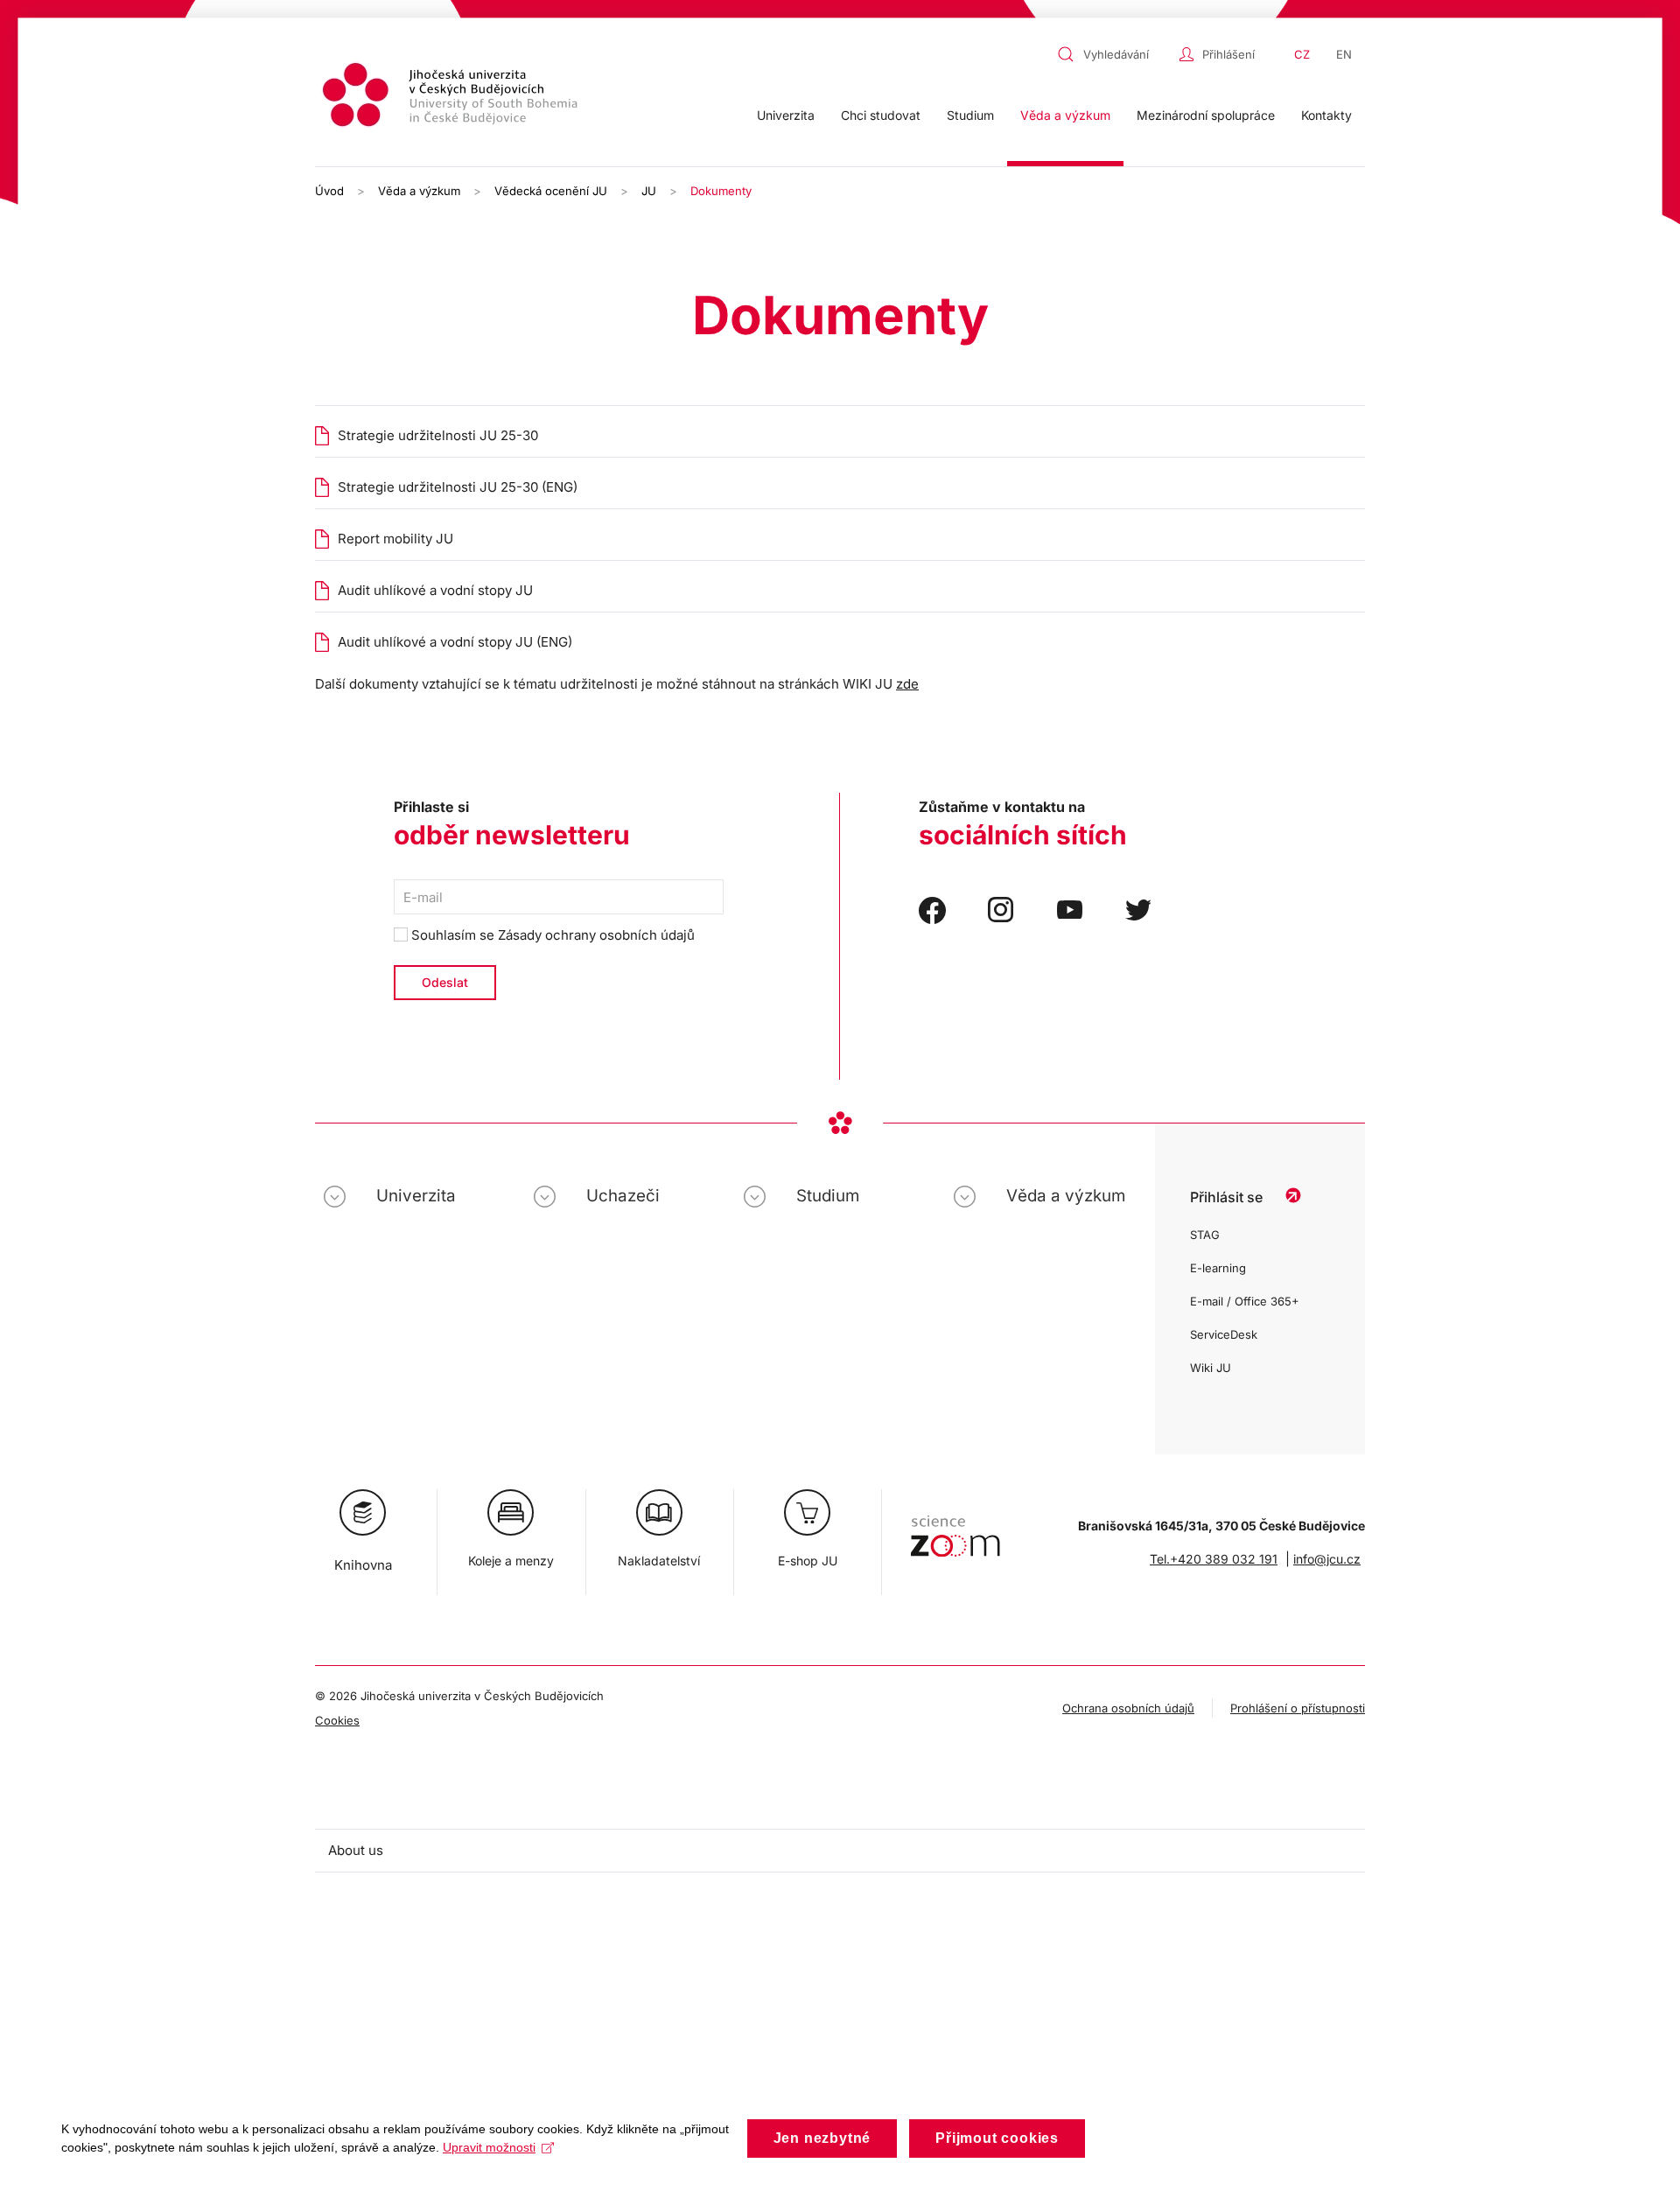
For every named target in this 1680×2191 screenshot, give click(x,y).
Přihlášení (1228, 54)
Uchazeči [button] (623, 1196)
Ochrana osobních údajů (1128, 1708)
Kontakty (1326, 115)
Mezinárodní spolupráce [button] (1206, 115)
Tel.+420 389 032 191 (1214, 1559)
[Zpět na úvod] (452, 98)
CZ (1302, 54)
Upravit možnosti (489, 2147)
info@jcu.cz (1327, 1559)
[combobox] (1114, 54)
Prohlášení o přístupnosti (1298, 1708)
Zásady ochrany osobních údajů (596, 935)
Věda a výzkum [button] (1065, 115)
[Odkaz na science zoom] (955, 1527)
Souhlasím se (551, 935)
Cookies (337, 1720)
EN (1344, 54)
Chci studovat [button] (881, 115)
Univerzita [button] (786, 115)
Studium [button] (970, 115)
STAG (1205, 1235)
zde (907, 684)
